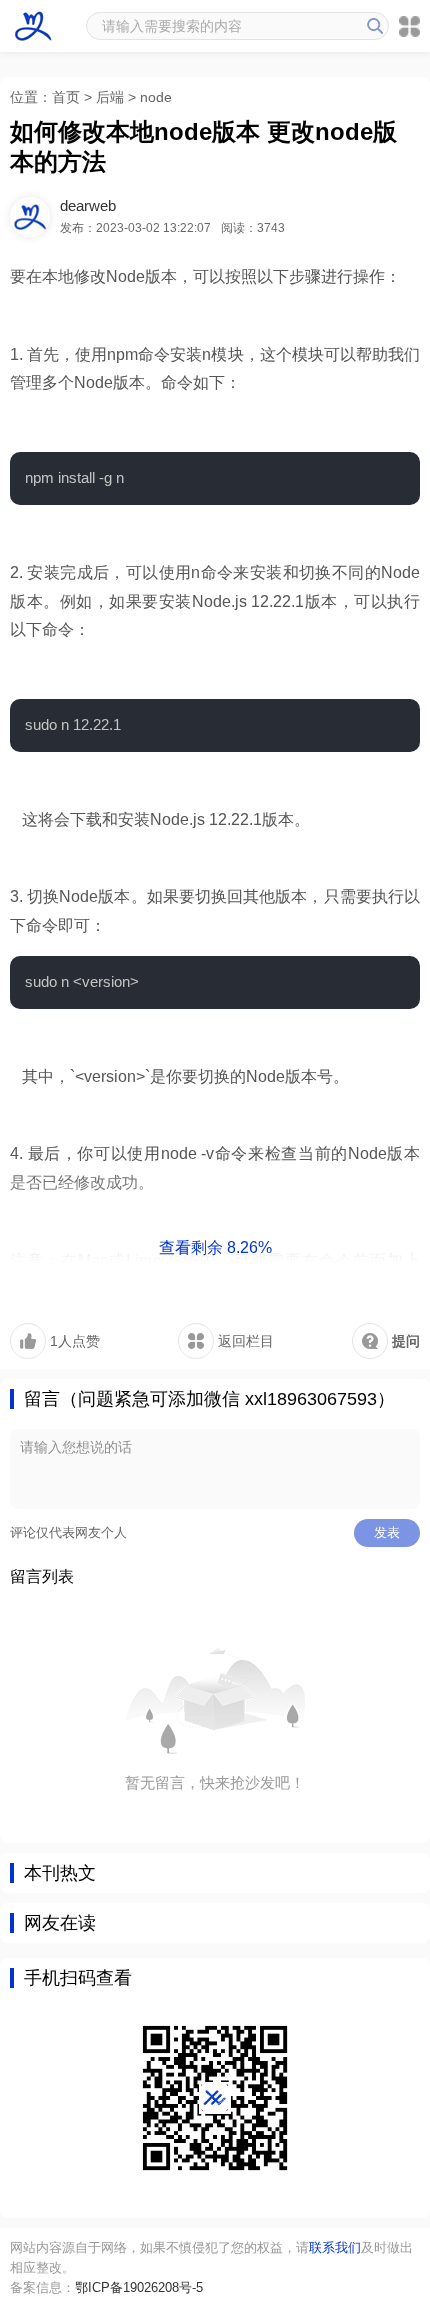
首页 (66, 97)
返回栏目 (244, 1341)
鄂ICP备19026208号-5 (139, 2287)
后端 (110, 97)
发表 (387, 1532)
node (156, 97)
